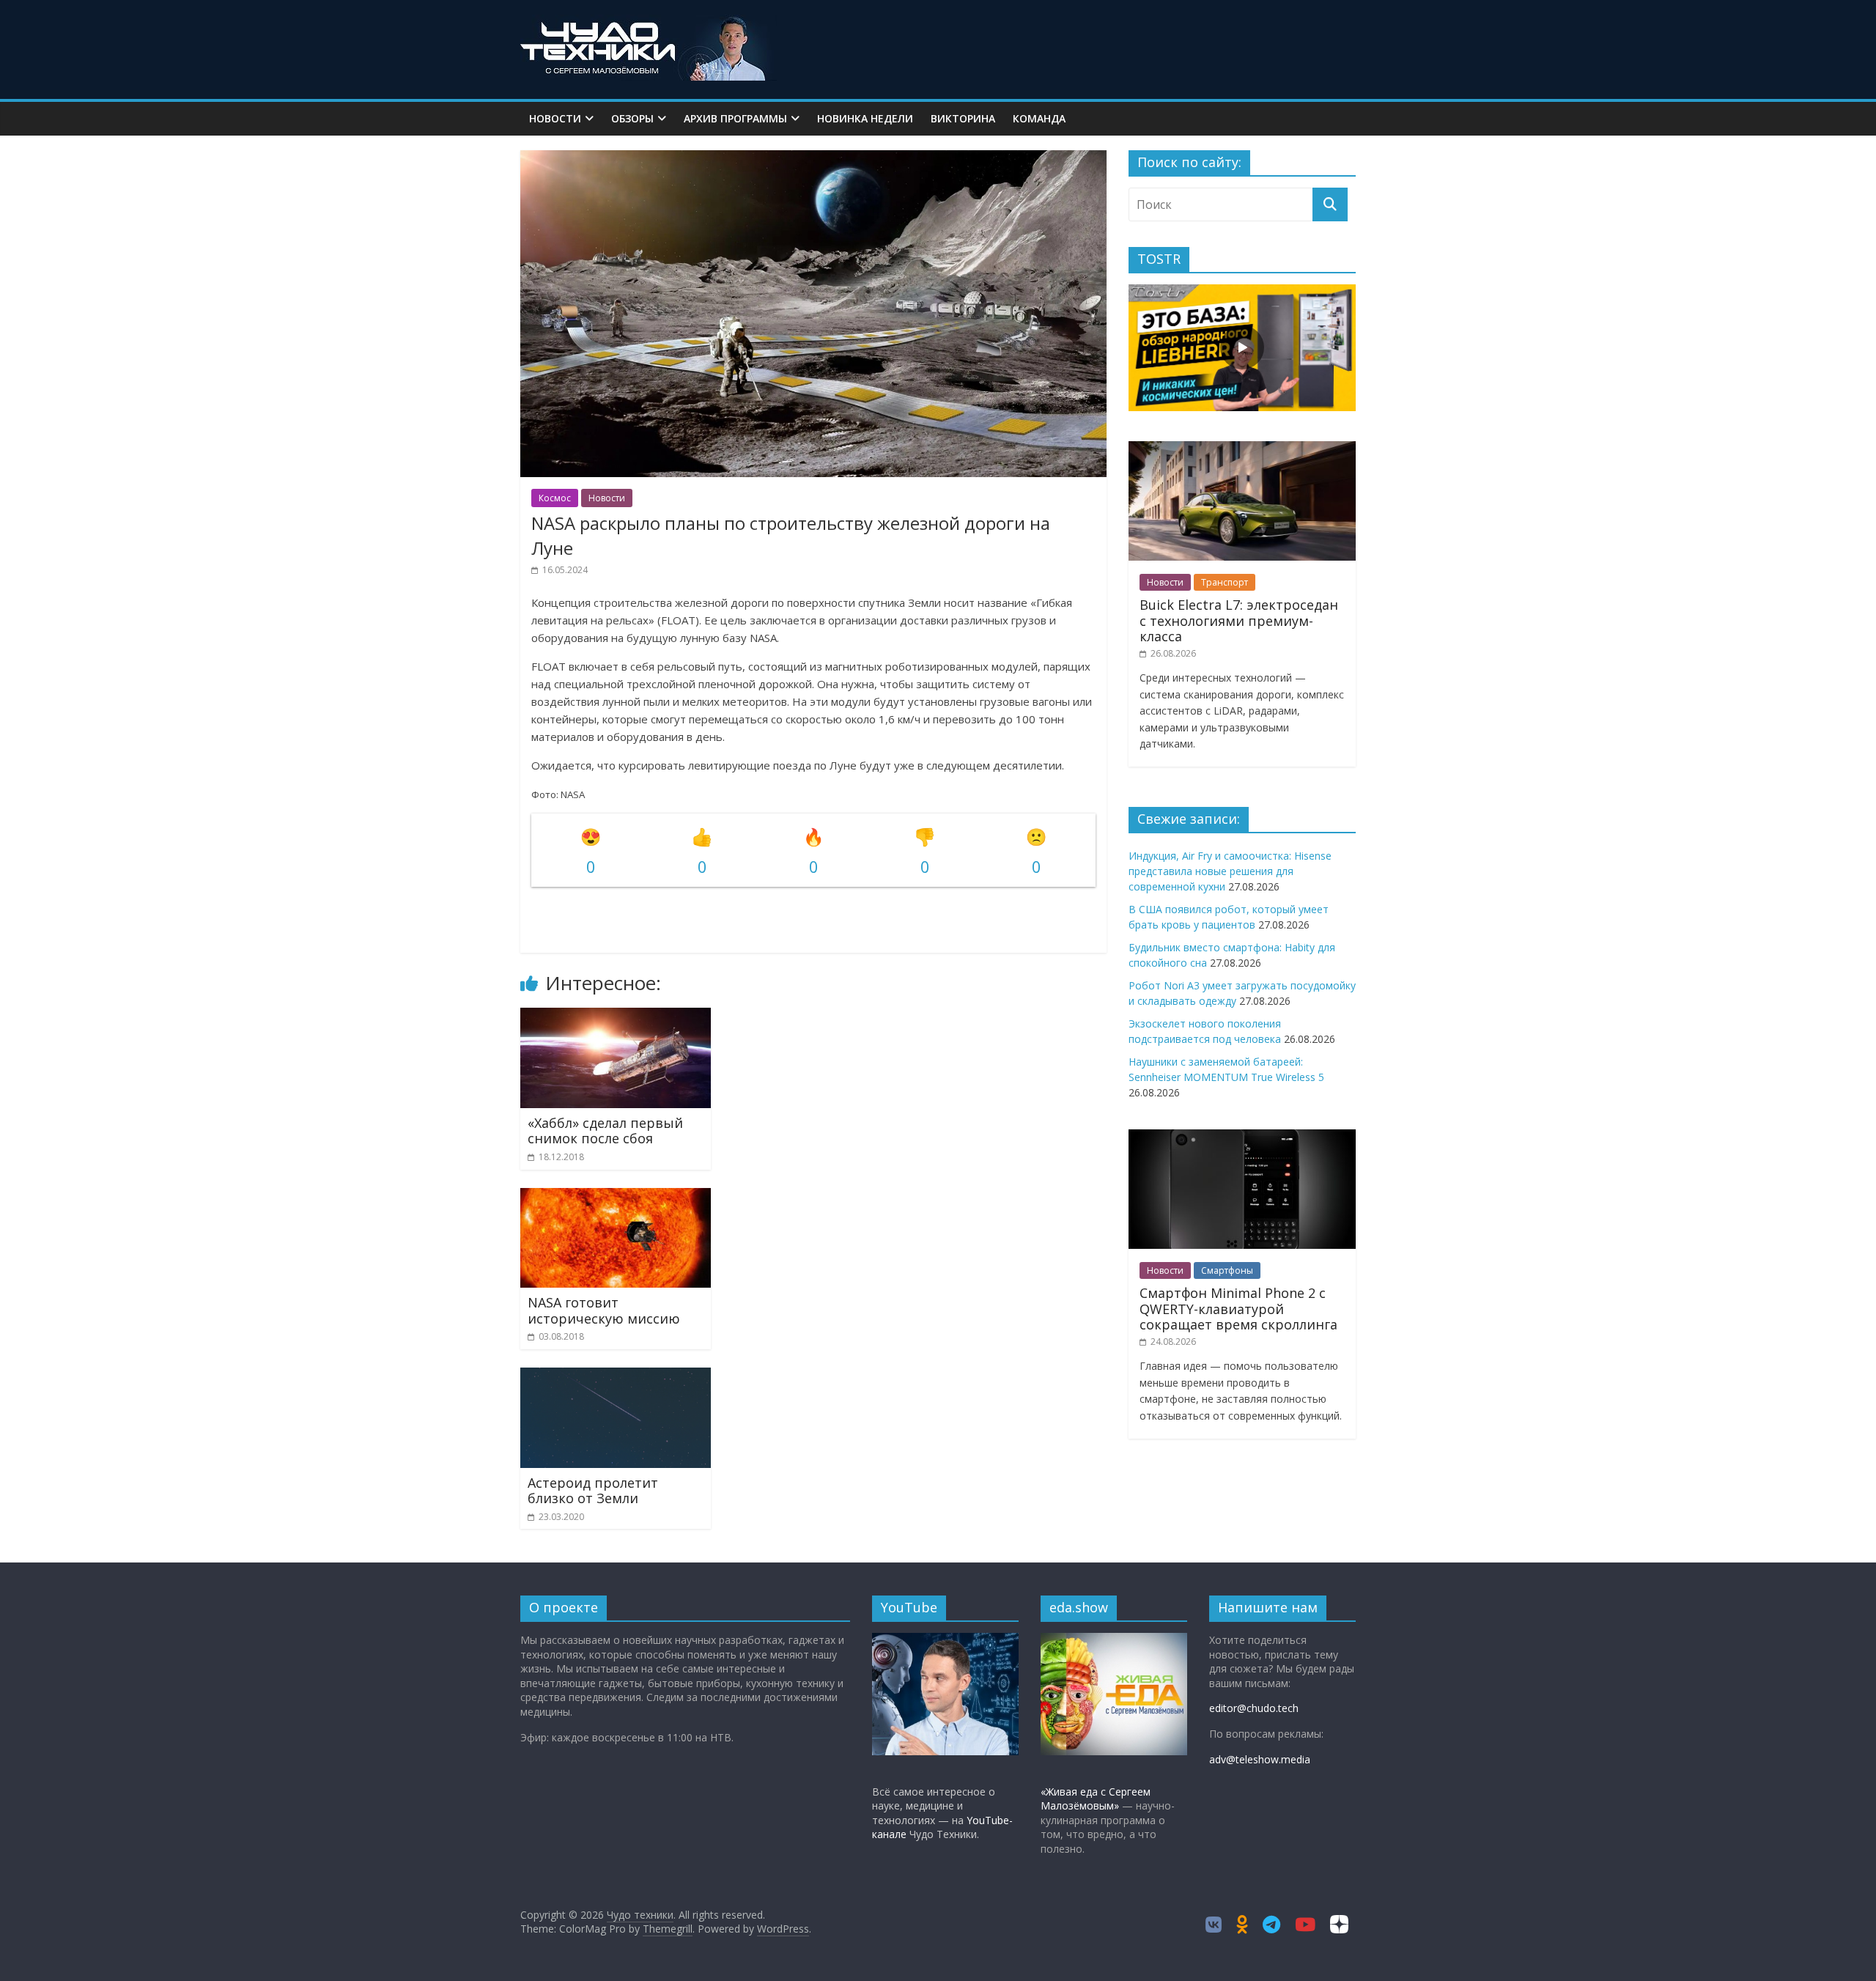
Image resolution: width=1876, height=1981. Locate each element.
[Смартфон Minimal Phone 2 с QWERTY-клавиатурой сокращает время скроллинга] (1242, 1137)
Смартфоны (1227, 1270)
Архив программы (735, 118)
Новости (555, 118)
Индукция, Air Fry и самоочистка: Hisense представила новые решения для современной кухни (1230, 871)
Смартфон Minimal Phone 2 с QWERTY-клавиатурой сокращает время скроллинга (1238, 1309)
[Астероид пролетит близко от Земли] (616, 1376)
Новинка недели (865, 118)
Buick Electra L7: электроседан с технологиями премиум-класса (1239, 620)
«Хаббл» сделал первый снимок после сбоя (605, 1131)
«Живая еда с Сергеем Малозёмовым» (1096, 1799)
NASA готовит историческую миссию (604, 1310)
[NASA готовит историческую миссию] (616, 1197)
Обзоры (632, 118)
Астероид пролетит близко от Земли (593, 1491)
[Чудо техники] (649, 23)
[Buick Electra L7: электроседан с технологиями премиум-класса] (1242, 449)
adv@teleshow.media (1260, 1759)
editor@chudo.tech (1254, 1708)
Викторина (963, 118)
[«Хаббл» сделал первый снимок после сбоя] (616, 1017)
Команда (1039, 118)
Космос (555, 498)
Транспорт (1225, 582)
